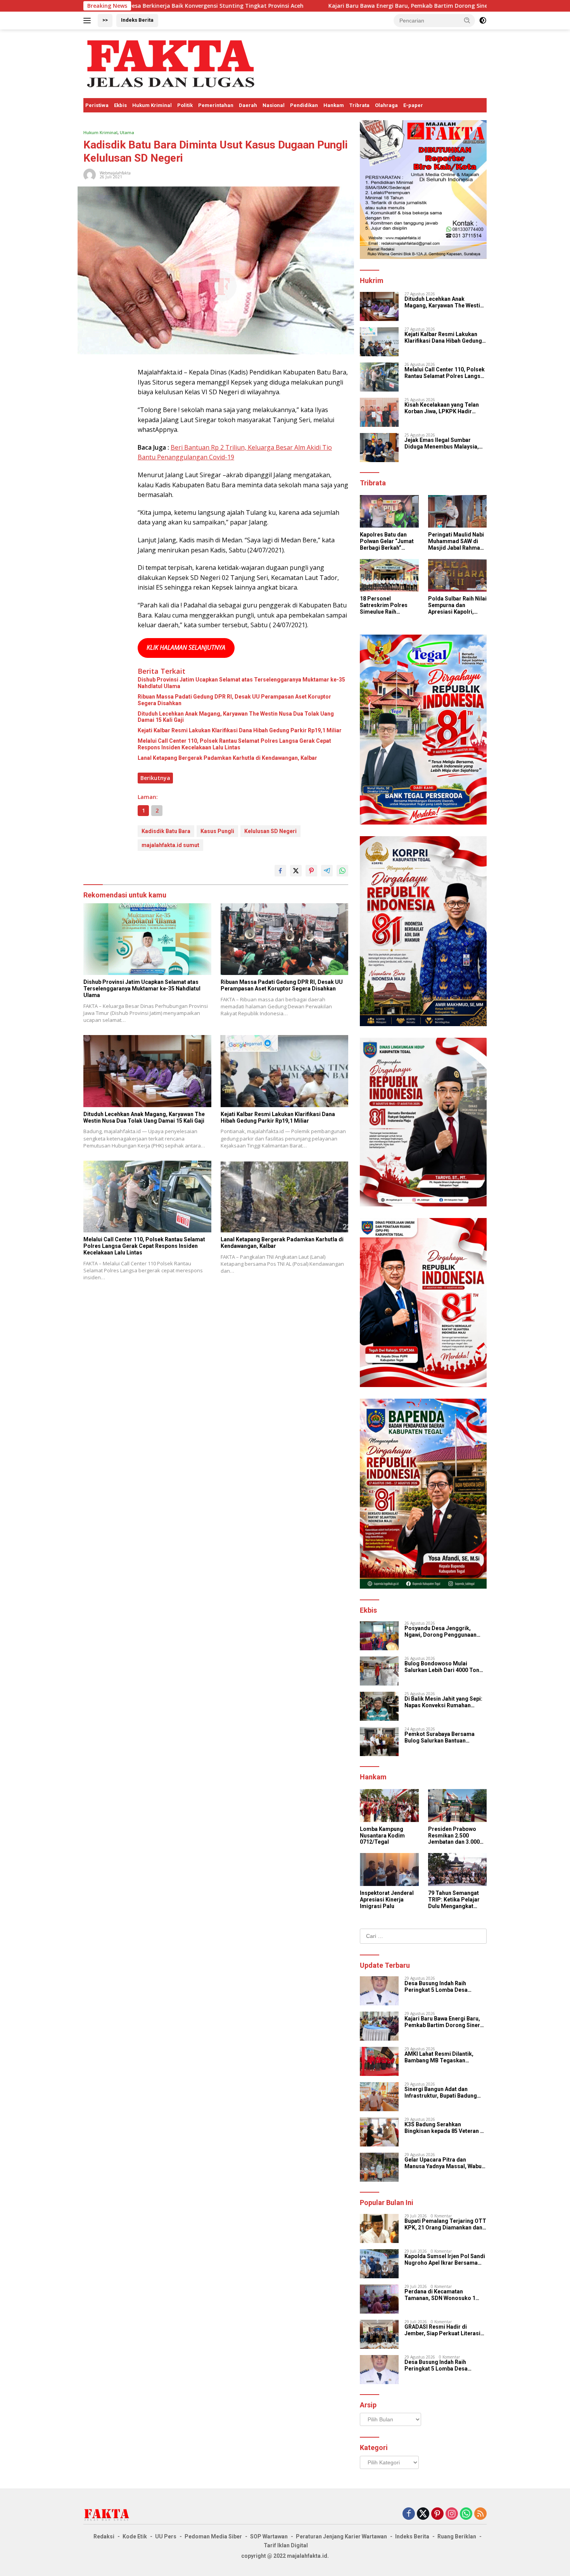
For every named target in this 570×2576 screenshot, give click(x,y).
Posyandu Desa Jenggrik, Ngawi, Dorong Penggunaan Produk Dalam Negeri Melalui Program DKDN (442, 1632)
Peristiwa (97, 105)
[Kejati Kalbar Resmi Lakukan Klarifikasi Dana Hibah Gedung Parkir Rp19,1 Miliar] (285, 1071)
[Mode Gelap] (483, 21)
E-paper (413, 105)
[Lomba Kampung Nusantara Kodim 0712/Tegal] (389, 1806)
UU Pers (166, 2536)
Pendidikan (304, 105)
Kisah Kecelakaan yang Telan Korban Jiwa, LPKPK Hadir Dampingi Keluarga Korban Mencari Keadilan (442, 408)
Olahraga (386, 105)
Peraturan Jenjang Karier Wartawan (341, 2536)
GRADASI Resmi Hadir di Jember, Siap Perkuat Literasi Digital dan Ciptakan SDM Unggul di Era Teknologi (442, 2330)
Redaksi (104, 2536)
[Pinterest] (437, 2514)
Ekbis (120, 105)
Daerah (248, 105)
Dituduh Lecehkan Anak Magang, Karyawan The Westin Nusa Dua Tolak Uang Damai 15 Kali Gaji (236, 717)
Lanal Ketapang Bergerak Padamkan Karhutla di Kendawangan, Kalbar (227, 758)
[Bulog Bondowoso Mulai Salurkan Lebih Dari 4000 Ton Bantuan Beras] (379, 1671)
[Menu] (89, 21)
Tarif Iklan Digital (286, 2545)
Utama (127, 132)
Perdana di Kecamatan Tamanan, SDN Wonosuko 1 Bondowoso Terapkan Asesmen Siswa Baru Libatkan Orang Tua (445, 2295)
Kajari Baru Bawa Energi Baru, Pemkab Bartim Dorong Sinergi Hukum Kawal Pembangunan (309, 6)
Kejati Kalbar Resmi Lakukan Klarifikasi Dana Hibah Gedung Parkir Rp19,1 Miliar (240, 730)
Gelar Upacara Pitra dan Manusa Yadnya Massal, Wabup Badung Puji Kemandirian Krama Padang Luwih (445, 2163)
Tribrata (359, 105)
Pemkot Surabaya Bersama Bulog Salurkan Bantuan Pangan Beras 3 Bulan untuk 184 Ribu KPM (445, 1737)
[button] (467, 20)
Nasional (274, 105)
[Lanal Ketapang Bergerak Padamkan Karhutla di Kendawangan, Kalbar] (285, 1197)
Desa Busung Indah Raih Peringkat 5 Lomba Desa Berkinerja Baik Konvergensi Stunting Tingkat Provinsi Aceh (444, 1987)
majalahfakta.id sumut (170, 845)
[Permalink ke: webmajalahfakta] (90, 174)
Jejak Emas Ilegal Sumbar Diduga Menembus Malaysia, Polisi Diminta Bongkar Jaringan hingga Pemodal (442, 443)
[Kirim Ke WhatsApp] (342, 871)
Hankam (334, 105)
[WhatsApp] (466, 2514)
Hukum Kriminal (152, 105)
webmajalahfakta (115, 173)
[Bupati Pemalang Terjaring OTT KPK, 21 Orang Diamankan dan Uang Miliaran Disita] (379, 2228)
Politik (185, 105)
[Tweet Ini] (296, 871)
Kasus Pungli (217, 831)
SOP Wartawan (269, 2536)
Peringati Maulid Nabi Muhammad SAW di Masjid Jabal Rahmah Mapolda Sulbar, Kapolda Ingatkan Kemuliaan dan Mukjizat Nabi (456, 541)
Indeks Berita (137, 20)
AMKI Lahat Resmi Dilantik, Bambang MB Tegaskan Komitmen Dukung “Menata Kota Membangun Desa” (440, 2057)
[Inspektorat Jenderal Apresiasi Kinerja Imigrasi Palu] (389, 1869)
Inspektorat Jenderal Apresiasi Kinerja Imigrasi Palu (387, 1900)
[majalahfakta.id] (171, 63)
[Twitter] (423, 2514)
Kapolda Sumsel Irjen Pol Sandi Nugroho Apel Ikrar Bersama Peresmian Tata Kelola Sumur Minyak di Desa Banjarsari (445, 2260)
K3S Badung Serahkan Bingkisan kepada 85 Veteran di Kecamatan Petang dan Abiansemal (445, 2128)
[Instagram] (452, 2514)
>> (105, 20)
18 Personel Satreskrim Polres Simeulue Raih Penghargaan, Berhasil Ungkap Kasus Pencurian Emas (384, 605)
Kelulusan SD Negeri (270, 831)
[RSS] (480, 2514)
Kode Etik (135, 2536)
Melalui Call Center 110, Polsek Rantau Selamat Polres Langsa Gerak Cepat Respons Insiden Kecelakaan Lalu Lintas (234, 744)
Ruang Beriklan (457, 2536)
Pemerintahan (216, 105)
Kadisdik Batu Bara (166, 831)
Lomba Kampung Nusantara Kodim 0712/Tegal (382, 1836)
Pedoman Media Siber (213, 2536)
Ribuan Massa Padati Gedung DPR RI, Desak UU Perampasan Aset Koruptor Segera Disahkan (234, 700)
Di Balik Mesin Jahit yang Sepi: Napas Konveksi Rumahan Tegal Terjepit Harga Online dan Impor (445, 1702)
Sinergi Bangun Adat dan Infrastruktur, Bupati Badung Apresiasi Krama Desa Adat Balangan (441, 2093)
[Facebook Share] (280, 871)
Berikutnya (155, 778)
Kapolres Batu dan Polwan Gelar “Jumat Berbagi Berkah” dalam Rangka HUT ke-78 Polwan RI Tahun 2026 (389, 541)
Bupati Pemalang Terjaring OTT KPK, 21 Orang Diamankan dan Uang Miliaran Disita (445, 2224)
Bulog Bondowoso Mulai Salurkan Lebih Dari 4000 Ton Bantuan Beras (442, 1667)
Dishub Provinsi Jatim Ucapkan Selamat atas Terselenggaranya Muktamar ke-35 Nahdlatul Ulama (241, 683)
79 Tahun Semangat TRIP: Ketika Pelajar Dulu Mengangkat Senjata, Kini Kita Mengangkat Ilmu (454, 1900)
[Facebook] (409, 2514)
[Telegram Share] (327, 871)
